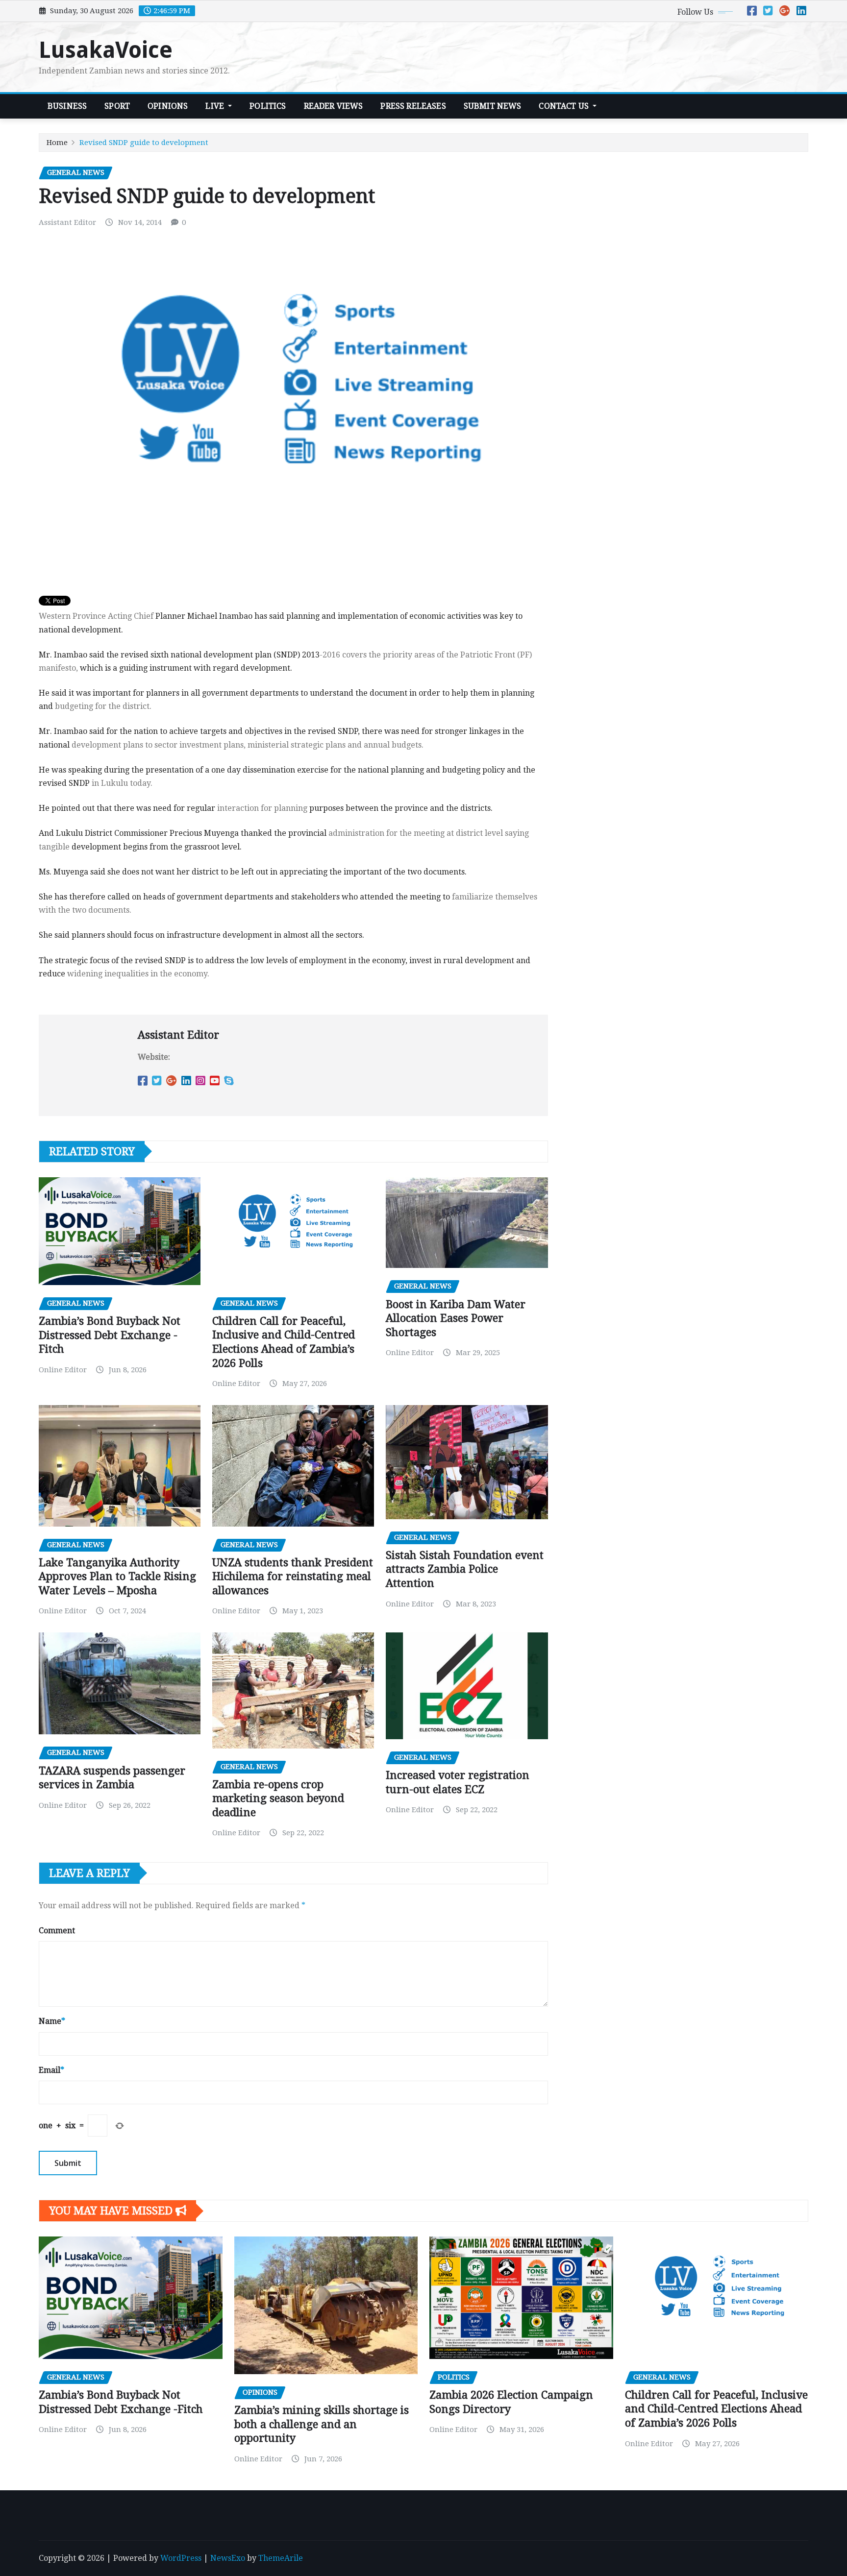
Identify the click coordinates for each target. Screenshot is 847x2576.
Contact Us (565, 106)
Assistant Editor (67, 222)
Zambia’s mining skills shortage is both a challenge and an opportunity (322, 2424)
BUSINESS (67, 106)
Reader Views (334, 106)
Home (57, 143)
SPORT (117, 106)
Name (52, 2021)
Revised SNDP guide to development (144, 143)
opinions (168, 106)
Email (51, 2070)
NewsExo (228, 2558)
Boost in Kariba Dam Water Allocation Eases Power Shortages (456, 1318)
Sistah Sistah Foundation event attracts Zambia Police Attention (465, 1569)
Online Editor (63, 1370)
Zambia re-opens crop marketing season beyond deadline (278, 1798)
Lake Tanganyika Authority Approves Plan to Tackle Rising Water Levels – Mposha (117, 1577)
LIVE (216, 106)
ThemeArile (281, 2558)
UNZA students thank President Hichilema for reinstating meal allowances (293, 1577)
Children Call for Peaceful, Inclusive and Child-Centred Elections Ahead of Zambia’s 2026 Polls (716, 2409)
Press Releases (413, 106)
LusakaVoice (106, 50)
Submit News (493, 106)
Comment (57, 1931)
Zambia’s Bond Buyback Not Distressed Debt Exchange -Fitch (110, 1335)
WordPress (181, 2558)
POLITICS (268, 106)
